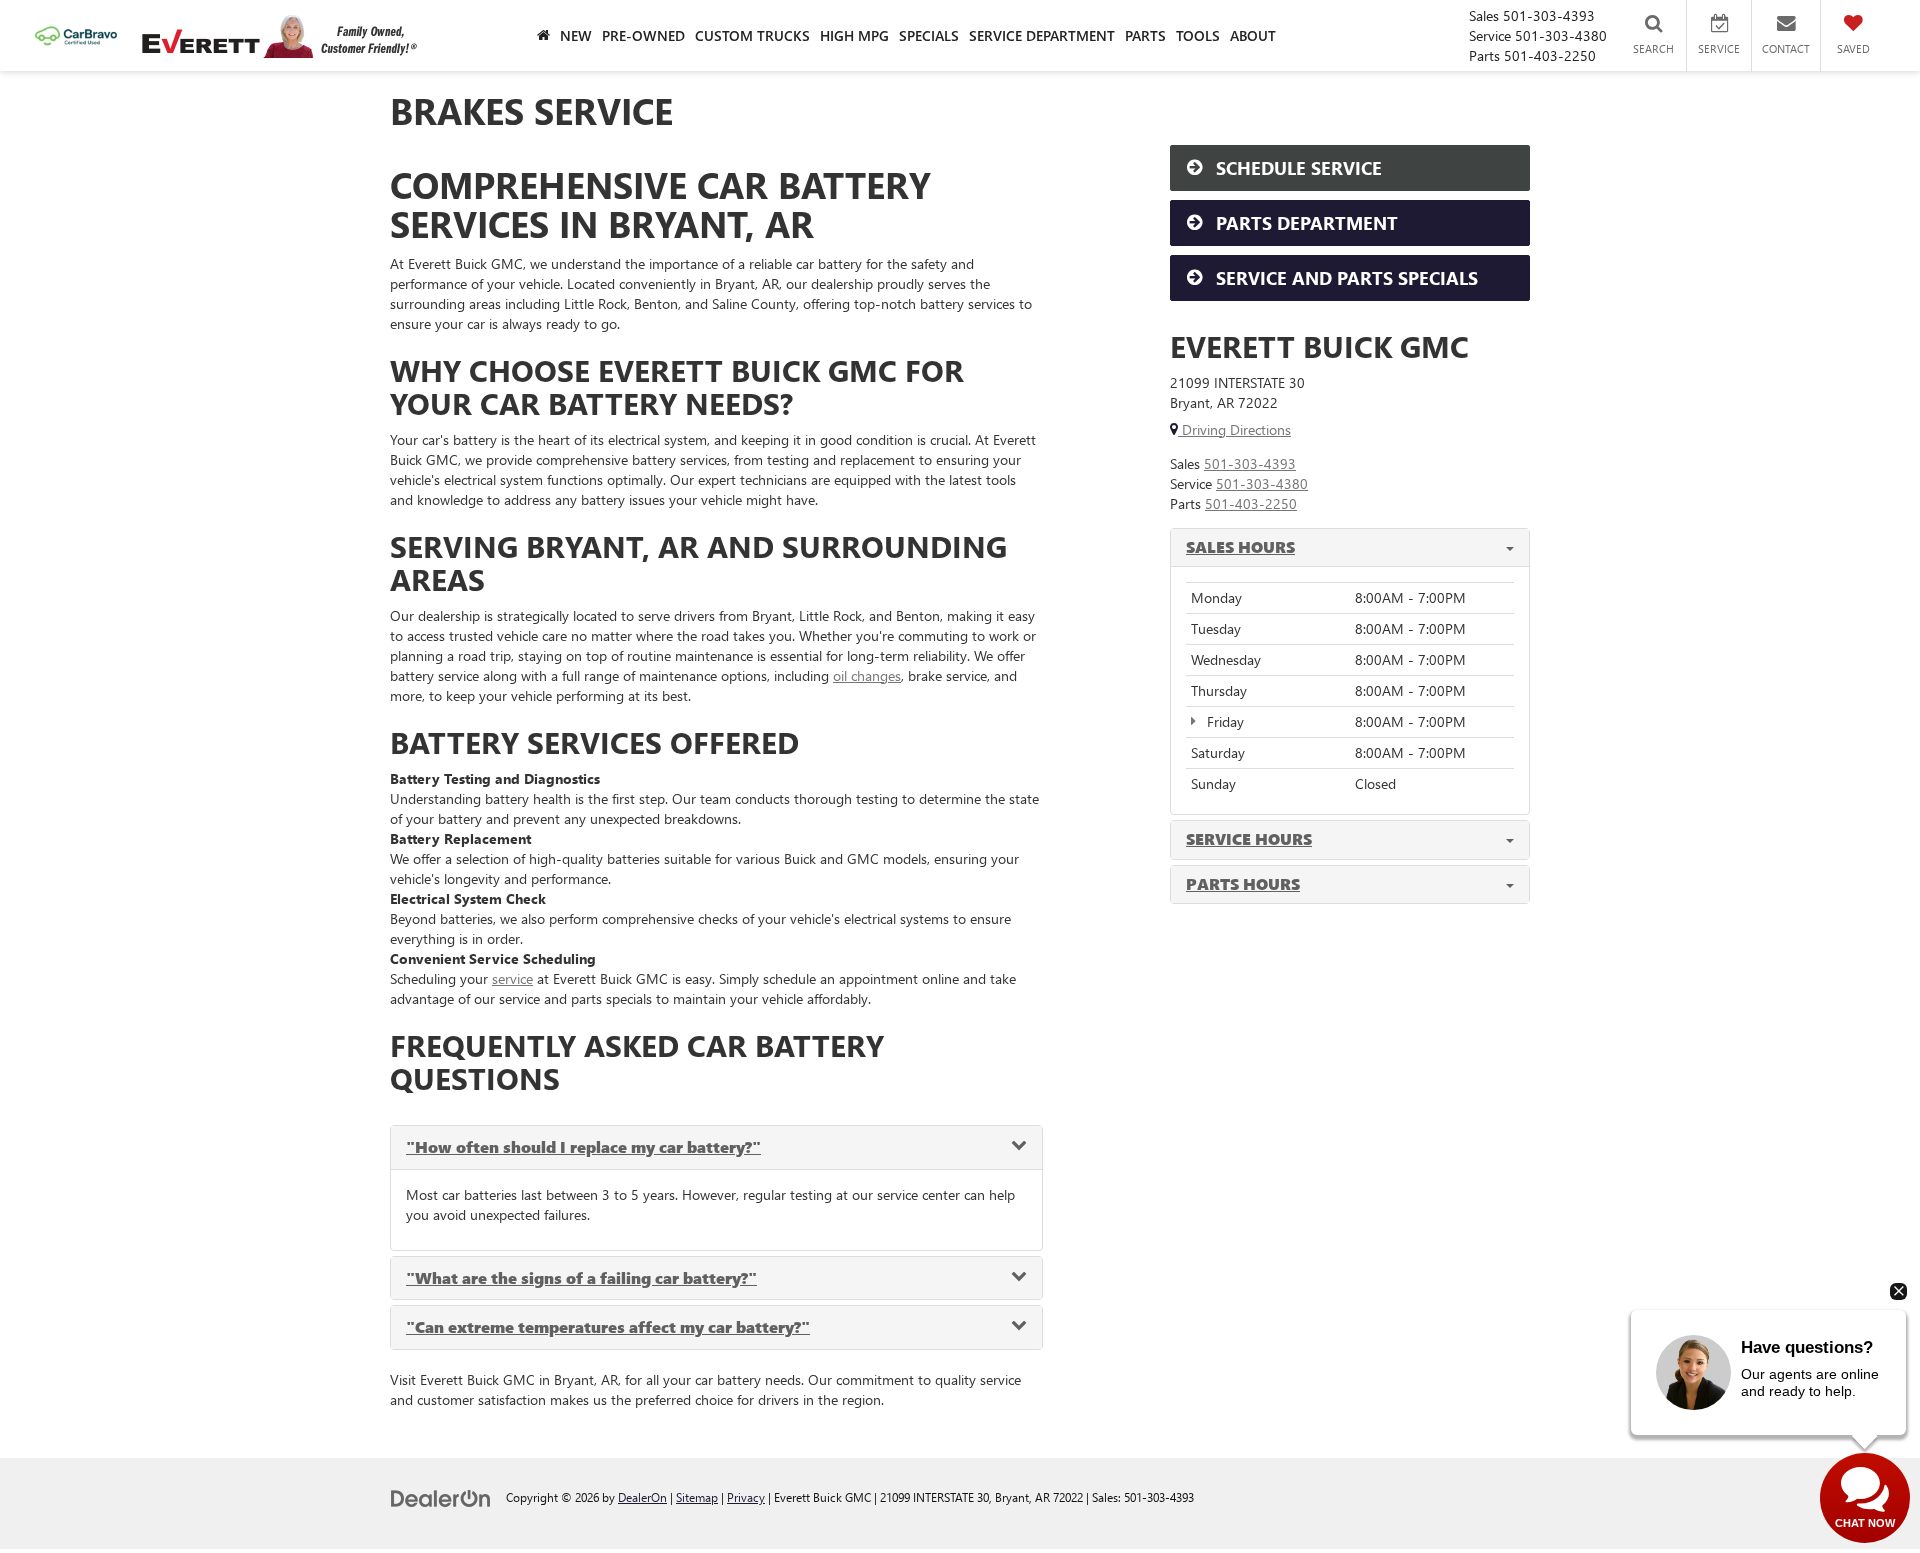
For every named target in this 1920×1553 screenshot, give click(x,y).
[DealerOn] (441, 1496)
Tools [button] (1198, 35)
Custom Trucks (752, 35)
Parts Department (1304, 223)
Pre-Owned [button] (643, 35)
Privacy (746, 1497)
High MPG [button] (854, 35)
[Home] (543, 35)
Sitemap (697, 1497)
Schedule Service (1296, 168)
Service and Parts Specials (1344, 278)
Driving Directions (1234, 429)
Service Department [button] (1042, 35)
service (512, 978)
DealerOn (642, 1497)
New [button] (576, 35)
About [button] (1253, 35)
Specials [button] (929, 35)
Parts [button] (1145, 35)
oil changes (867, 675)
